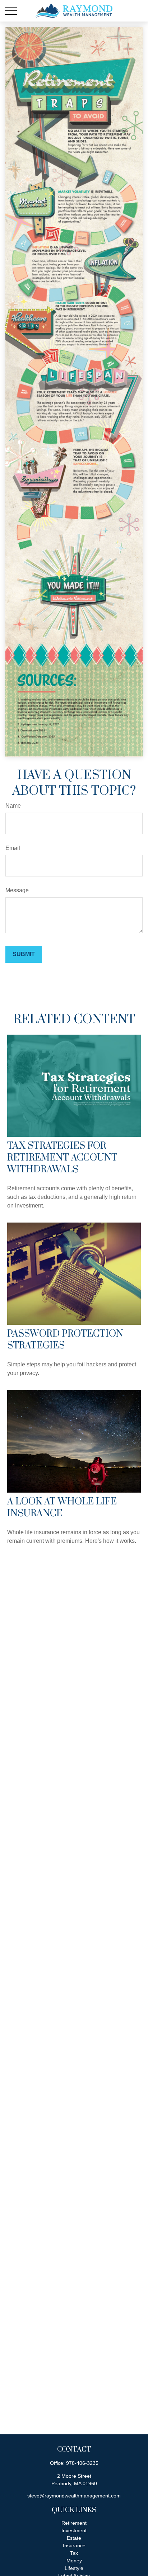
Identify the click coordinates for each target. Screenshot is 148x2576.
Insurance (74, 2546)
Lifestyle (74, 2568)
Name (13, 806)
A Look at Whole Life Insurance (62, 1508)
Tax (74, 2553)
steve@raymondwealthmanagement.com (74, 2496)
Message (17, 890)
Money (74, 2561)
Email (13, 848)
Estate (74, 2538)
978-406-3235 (82, 2463)
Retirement (74, 2523)
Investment (74, 2530)
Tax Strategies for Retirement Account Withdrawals (62, 1158)
